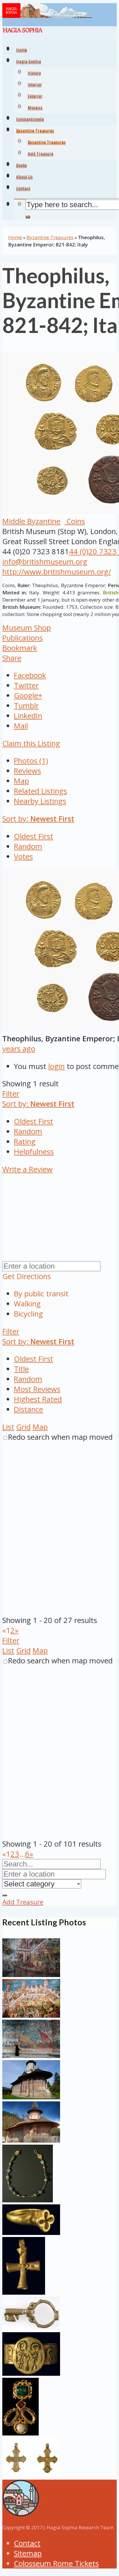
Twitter (26, 685)
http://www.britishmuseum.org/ (57, 572)
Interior (35, 85)
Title (21, 1369)
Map (21, 781)
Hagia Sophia (29, 62)
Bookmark (20, 648)
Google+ (28, 696)
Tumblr (26, 706)
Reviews (27, 771)
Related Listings (40, 791)
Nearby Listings (40, 801)
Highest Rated (38, 1399)
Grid (23, 1427)
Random (28, 846)
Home (15, 237)
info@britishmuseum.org (45, 562)
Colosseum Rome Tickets (56, 2563)
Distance (28, 1409)
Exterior (35, 97)
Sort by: (38, 819)
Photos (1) (31, 761)
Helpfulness (34, 1152)
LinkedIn (28, 716)
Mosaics (35, 108)
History (34, 74)
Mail (21, 726)
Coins (75, 521)
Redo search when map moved (60, 1437)
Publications (23, 638)
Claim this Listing (31, 743)
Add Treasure (41, 154)
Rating (25, 1142)
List (8, 1427)
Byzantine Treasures (47, 143)
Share (12, 658)
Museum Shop (27, 628)
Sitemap (28, 2553)
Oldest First (34, 836)
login (56, 1066)
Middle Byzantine (31, 521)
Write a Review (27, 1169)
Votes (23, 857)
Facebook (30, 675)
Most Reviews (37, 1389)
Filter (11, 1094)
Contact (27, 2543)
